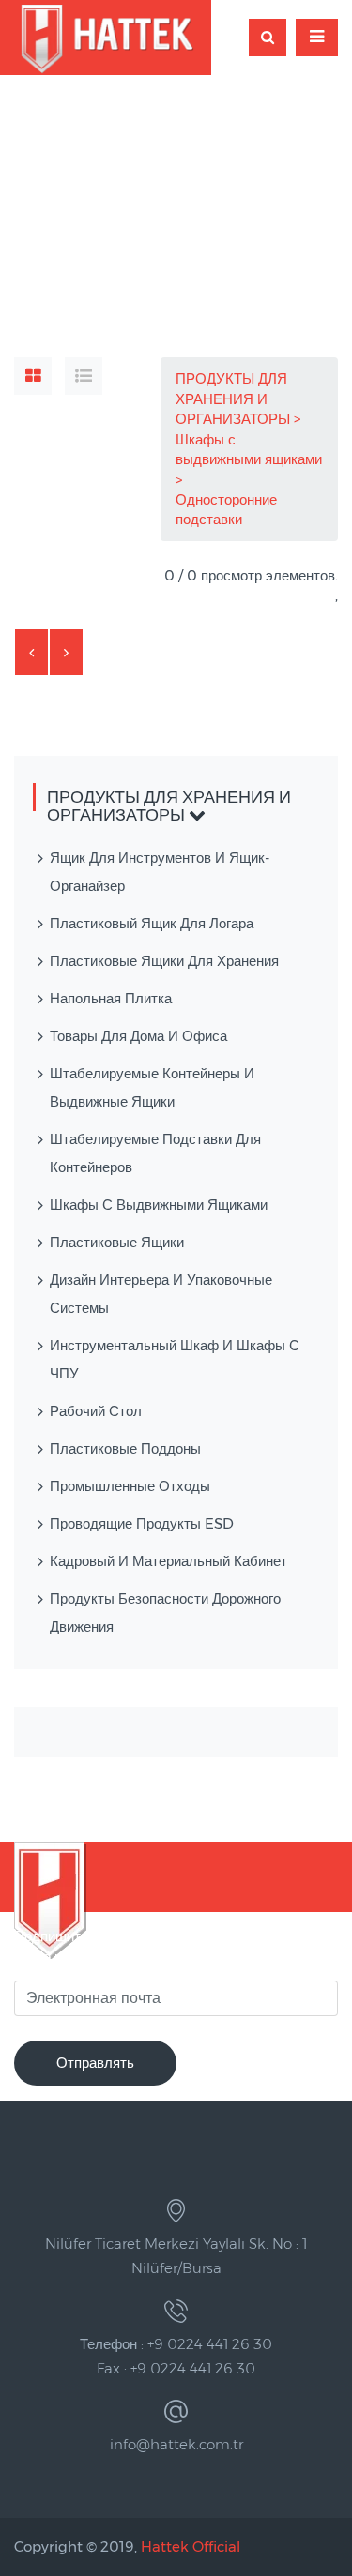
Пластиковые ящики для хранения (164, 961)
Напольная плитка (111, 998)
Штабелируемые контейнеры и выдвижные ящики (152, 1087)
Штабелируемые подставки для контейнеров (155, 1153)
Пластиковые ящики (117, 1242)
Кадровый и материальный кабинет (168, 1561)
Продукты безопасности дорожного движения (165, 1612)
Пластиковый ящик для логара (152, 923)
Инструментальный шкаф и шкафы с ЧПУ (175, 1359)
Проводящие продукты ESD (142, 1523)
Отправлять (95, 2063)
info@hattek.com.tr (176, 2444)
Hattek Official (191, 2546)
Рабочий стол (96, 1411)
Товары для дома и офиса (138, 1036)
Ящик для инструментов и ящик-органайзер (160, 872)
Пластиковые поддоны (125, 1448)
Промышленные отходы (130, 1486)
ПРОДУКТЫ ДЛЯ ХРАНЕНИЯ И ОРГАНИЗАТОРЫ (235, 399)
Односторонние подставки (226, 509)
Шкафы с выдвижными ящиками (249, 449)
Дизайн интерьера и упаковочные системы (161, 1294)
